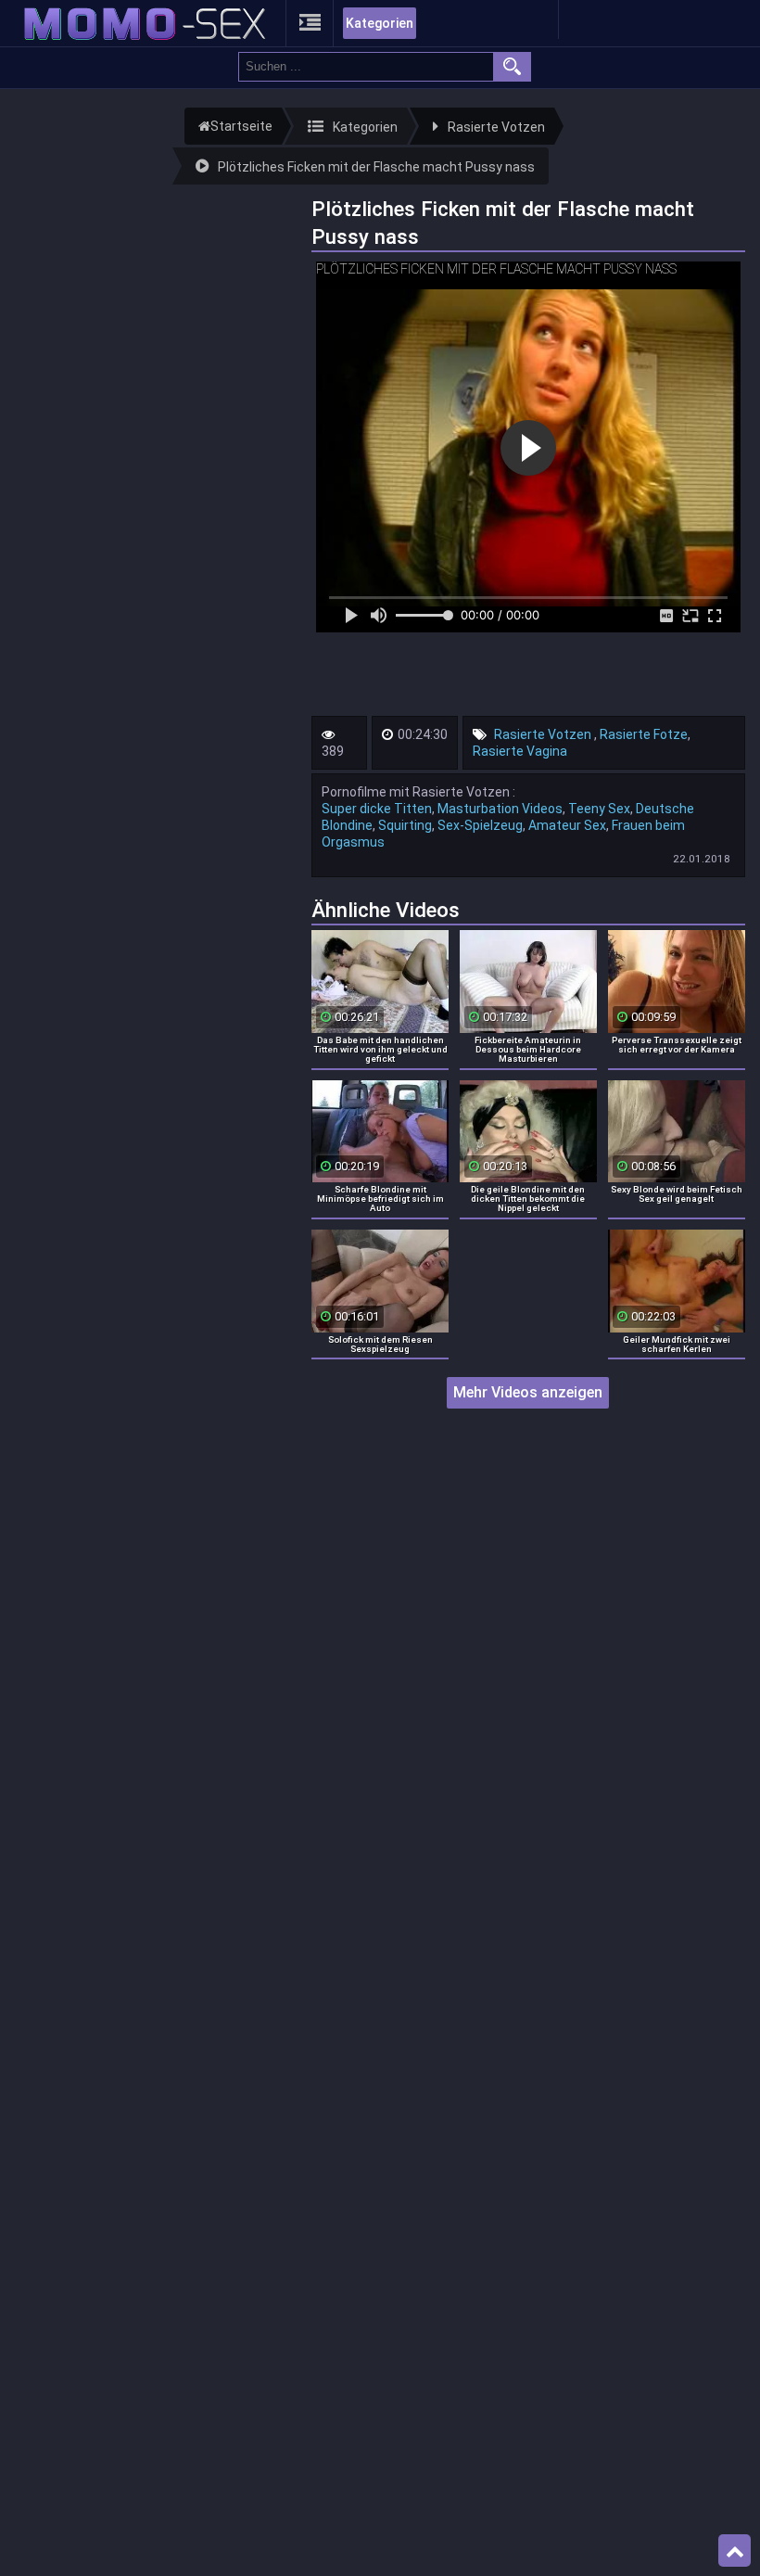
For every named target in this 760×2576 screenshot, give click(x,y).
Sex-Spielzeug (480, 825)
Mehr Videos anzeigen (528, 1392)
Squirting (405, 825)
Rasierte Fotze (644, 734)
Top (735, 2551)
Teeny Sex (599, 809)
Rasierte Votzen (544, 734)
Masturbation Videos (500, 809)
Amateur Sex (567, 825)
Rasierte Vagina (520, 751)
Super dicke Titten (377, 809)
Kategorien (380, 23)
